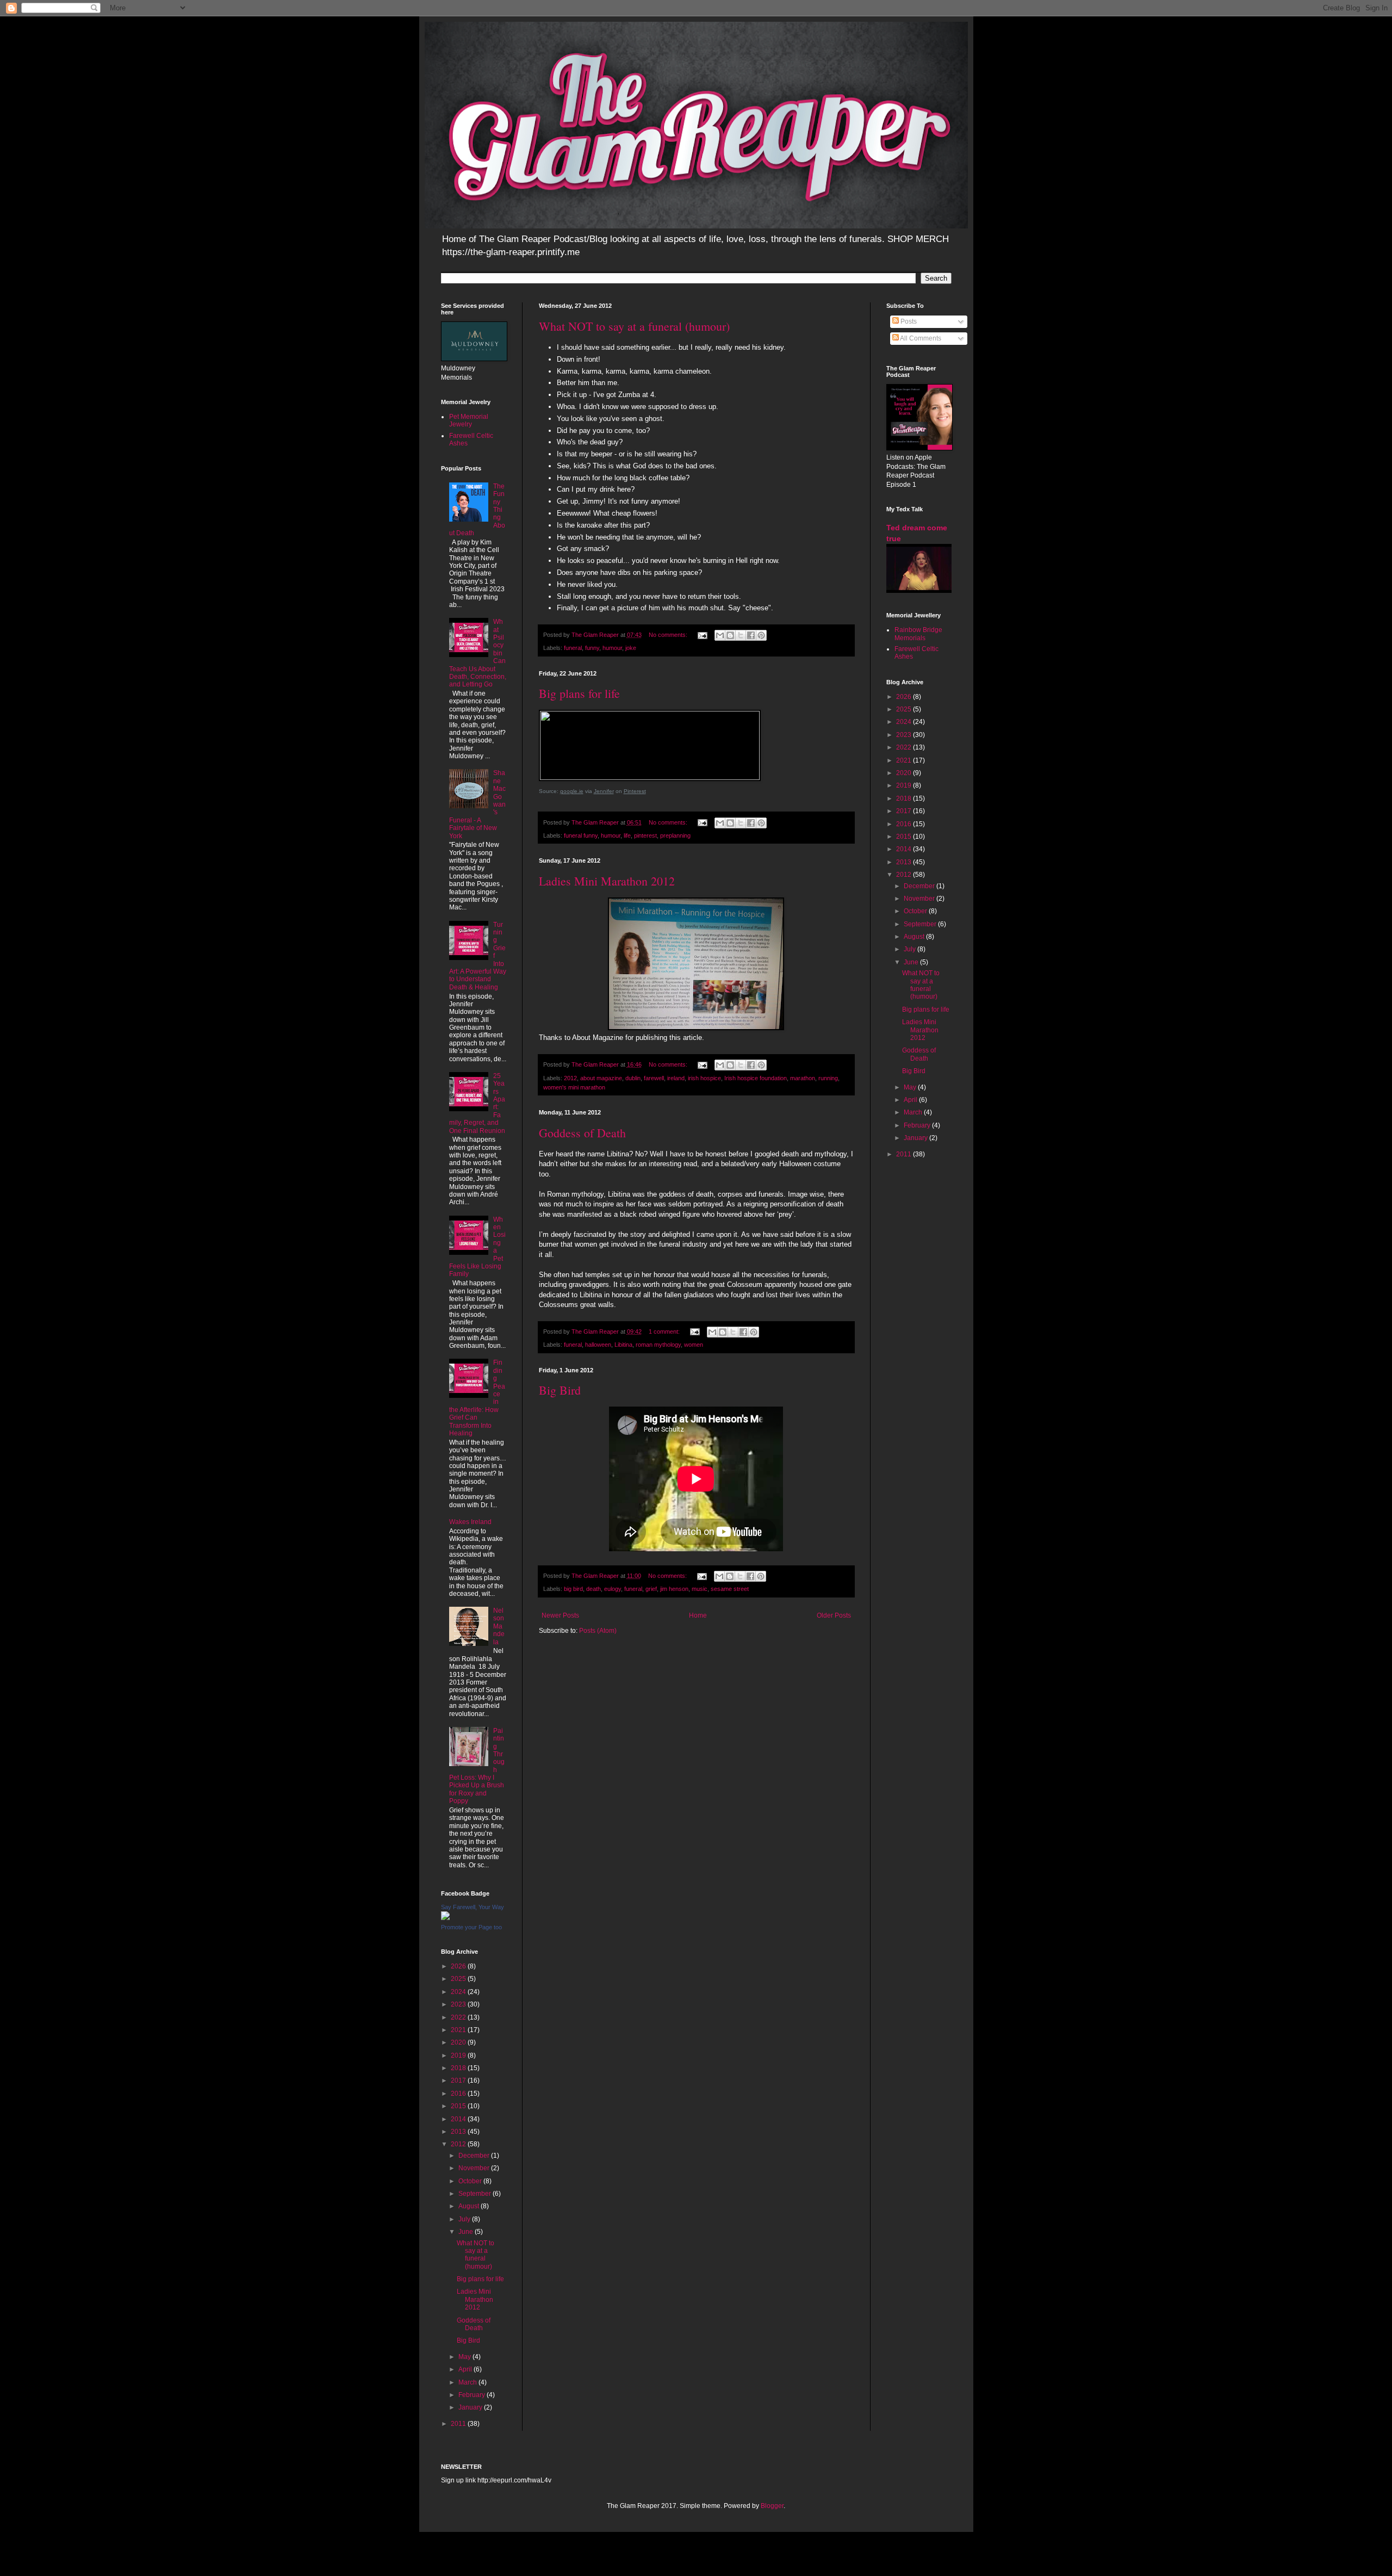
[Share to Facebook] (751, 635)
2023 (459, 2004)
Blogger (772, 2506)
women (694, 1345)
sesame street (730, 1589)
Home (698, 1615)
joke (631, 648)
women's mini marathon (574, 1087)
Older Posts (834, 1615)
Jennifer (604, 791)
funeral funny (581, 835)
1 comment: (665, 1332)
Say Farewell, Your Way (473, 1907)
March (468, 2382)
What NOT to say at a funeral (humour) (634, 326)
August (470, 2206)
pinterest (645, 835)
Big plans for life (579, 693)
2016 (459, 2094)
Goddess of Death (582, 1133)
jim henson (674, 1589)
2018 (459, 2068)
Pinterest (635, 791)
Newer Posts (560, 1615)
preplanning (675, 835)
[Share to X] (741, 635)
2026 (459, 1966)
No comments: (669, 635)
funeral (573, 648)
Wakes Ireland (470, 1522)
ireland (676, 1078)
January (471, 2407)
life (627, 835)
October (471, 2181)
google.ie (572, 791)
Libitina (623, 1345)
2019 (459, 2055)
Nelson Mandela (499, 1626)
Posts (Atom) (598, 1631)
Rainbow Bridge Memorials (918, 634)
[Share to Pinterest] (761, 635)
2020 (459, 2042)
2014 (459, 2119)
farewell (654, 1078)
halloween (598, 1345)
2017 (459, 2080)
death (594, 1589)
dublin (633, 1078)
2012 (570, 1078)
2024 (459, 1992)
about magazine (601, 1078)
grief (651, 1589)
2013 (459, 2132)
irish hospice (704, 1078)
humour (612, 648)
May (465, 2357)
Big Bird (560, 1390)
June (467, 2232)
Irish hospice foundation (756, 1078)
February (473, 2395)
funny (592, 648)
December (475, 2156)
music (700, 1589)
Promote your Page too (471, 1927)
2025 (459, 1979)
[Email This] (720, 635)
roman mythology (658, 1345)
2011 (459, 2424)
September (476, 2194)
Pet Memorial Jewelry (469, 420)
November (475, 2168)
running (828, 1078)
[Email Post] (702, 635)
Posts (908, 321)
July (465, 2219)
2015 (459, 2106)
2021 (459, 2030)
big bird (573, 1589)
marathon (803, 1078)
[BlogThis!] (730, 635)
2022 (459, 2017)
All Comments (920, 338)
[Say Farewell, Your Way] (445, 1918)
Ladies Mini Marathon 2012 (607, 881)
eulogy (613, 1589)
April (466, 2369)
